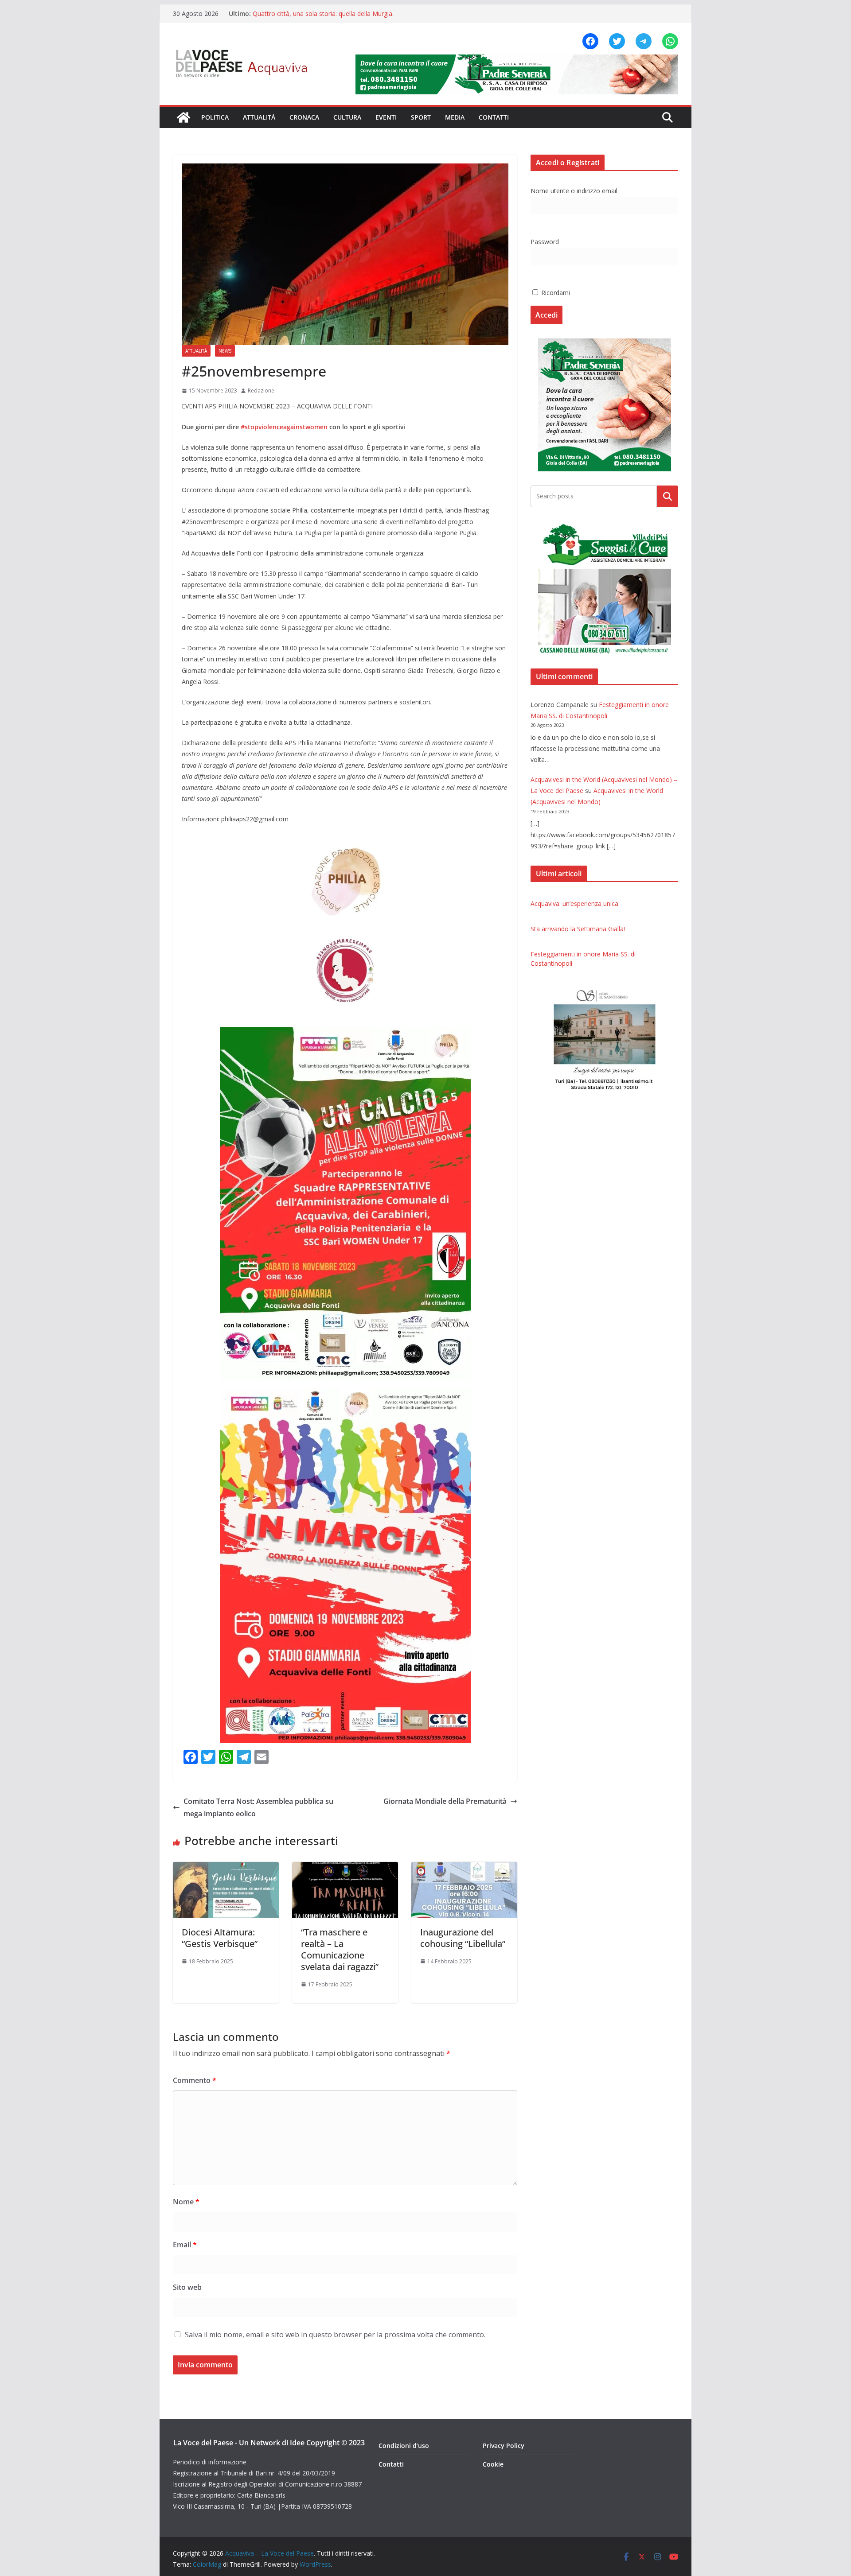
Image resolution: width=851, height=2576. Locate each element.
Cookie (493, 2464)
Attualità (259, 117)
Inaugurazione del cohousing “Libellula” (463, 1938)
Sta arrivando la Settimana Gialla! (578, 929)
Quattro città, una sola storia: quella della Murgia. (323, 14)
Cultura (347, 117)
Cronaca (304, 117)
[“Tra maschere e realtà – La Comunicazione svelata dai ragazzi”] (345, 1868)
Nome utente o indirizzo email (574, 191)
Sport (421, 117)
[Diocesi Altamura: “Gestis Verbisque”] (226, 1868)
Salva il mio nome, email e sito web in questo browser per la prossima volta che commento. (335, 2335)
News (225, 351)
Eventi (386, 117)
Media (455, 117)
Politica (215, 117)
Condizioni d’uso (404, 2446)
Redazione (261, 390)
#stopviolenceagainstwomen (284, 427)
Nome (186, 2202)
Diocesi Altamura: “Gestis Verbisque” (220, 1938)
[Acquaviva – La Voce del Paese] (183, 117)
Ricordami (555, 293)
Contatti (494, 117)
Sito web (187, 2287)
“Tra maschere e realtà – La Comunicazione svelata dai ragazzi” (340, 1949)
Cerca (668, 496)
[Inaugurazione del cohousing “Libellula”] (464, 1868)
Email (185, 2245)
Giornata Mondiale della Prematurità (445, 1801)
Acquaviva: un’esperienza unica (574, 903)
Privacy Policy (504, 2446)
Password (545, 242)
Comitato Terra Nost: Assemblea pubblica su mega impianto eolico (258, 1808)
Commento (195, 2080)
